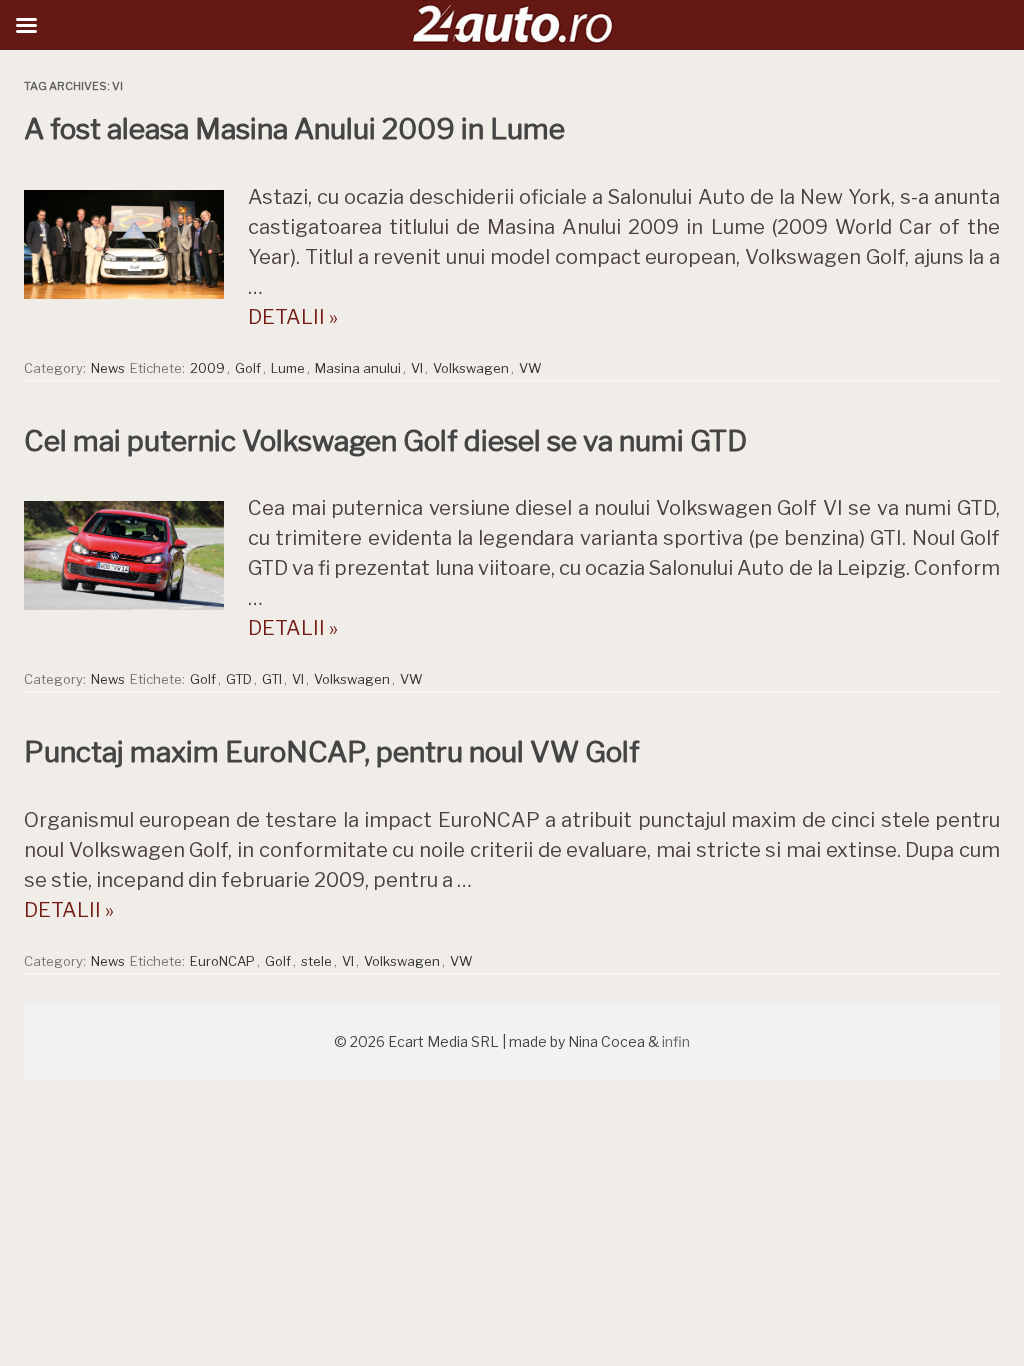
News (108, 368)
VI (417, 368)
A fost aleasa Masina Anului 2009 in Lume (294, 129)
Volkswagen (471, 368)
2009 (207, 368)
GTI (272, 679)
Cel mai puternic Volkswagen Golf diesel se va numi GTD (385, 441)
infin (676, 1041)
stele (316, 961)
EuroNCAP (222, 961)
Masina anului (358, 368)
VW (530, 368)
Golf (248, 368)
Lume (288, 368)
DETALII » (293, 317)
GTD (239, 679)
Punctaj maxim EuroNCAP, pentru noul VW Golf (332, 752)
